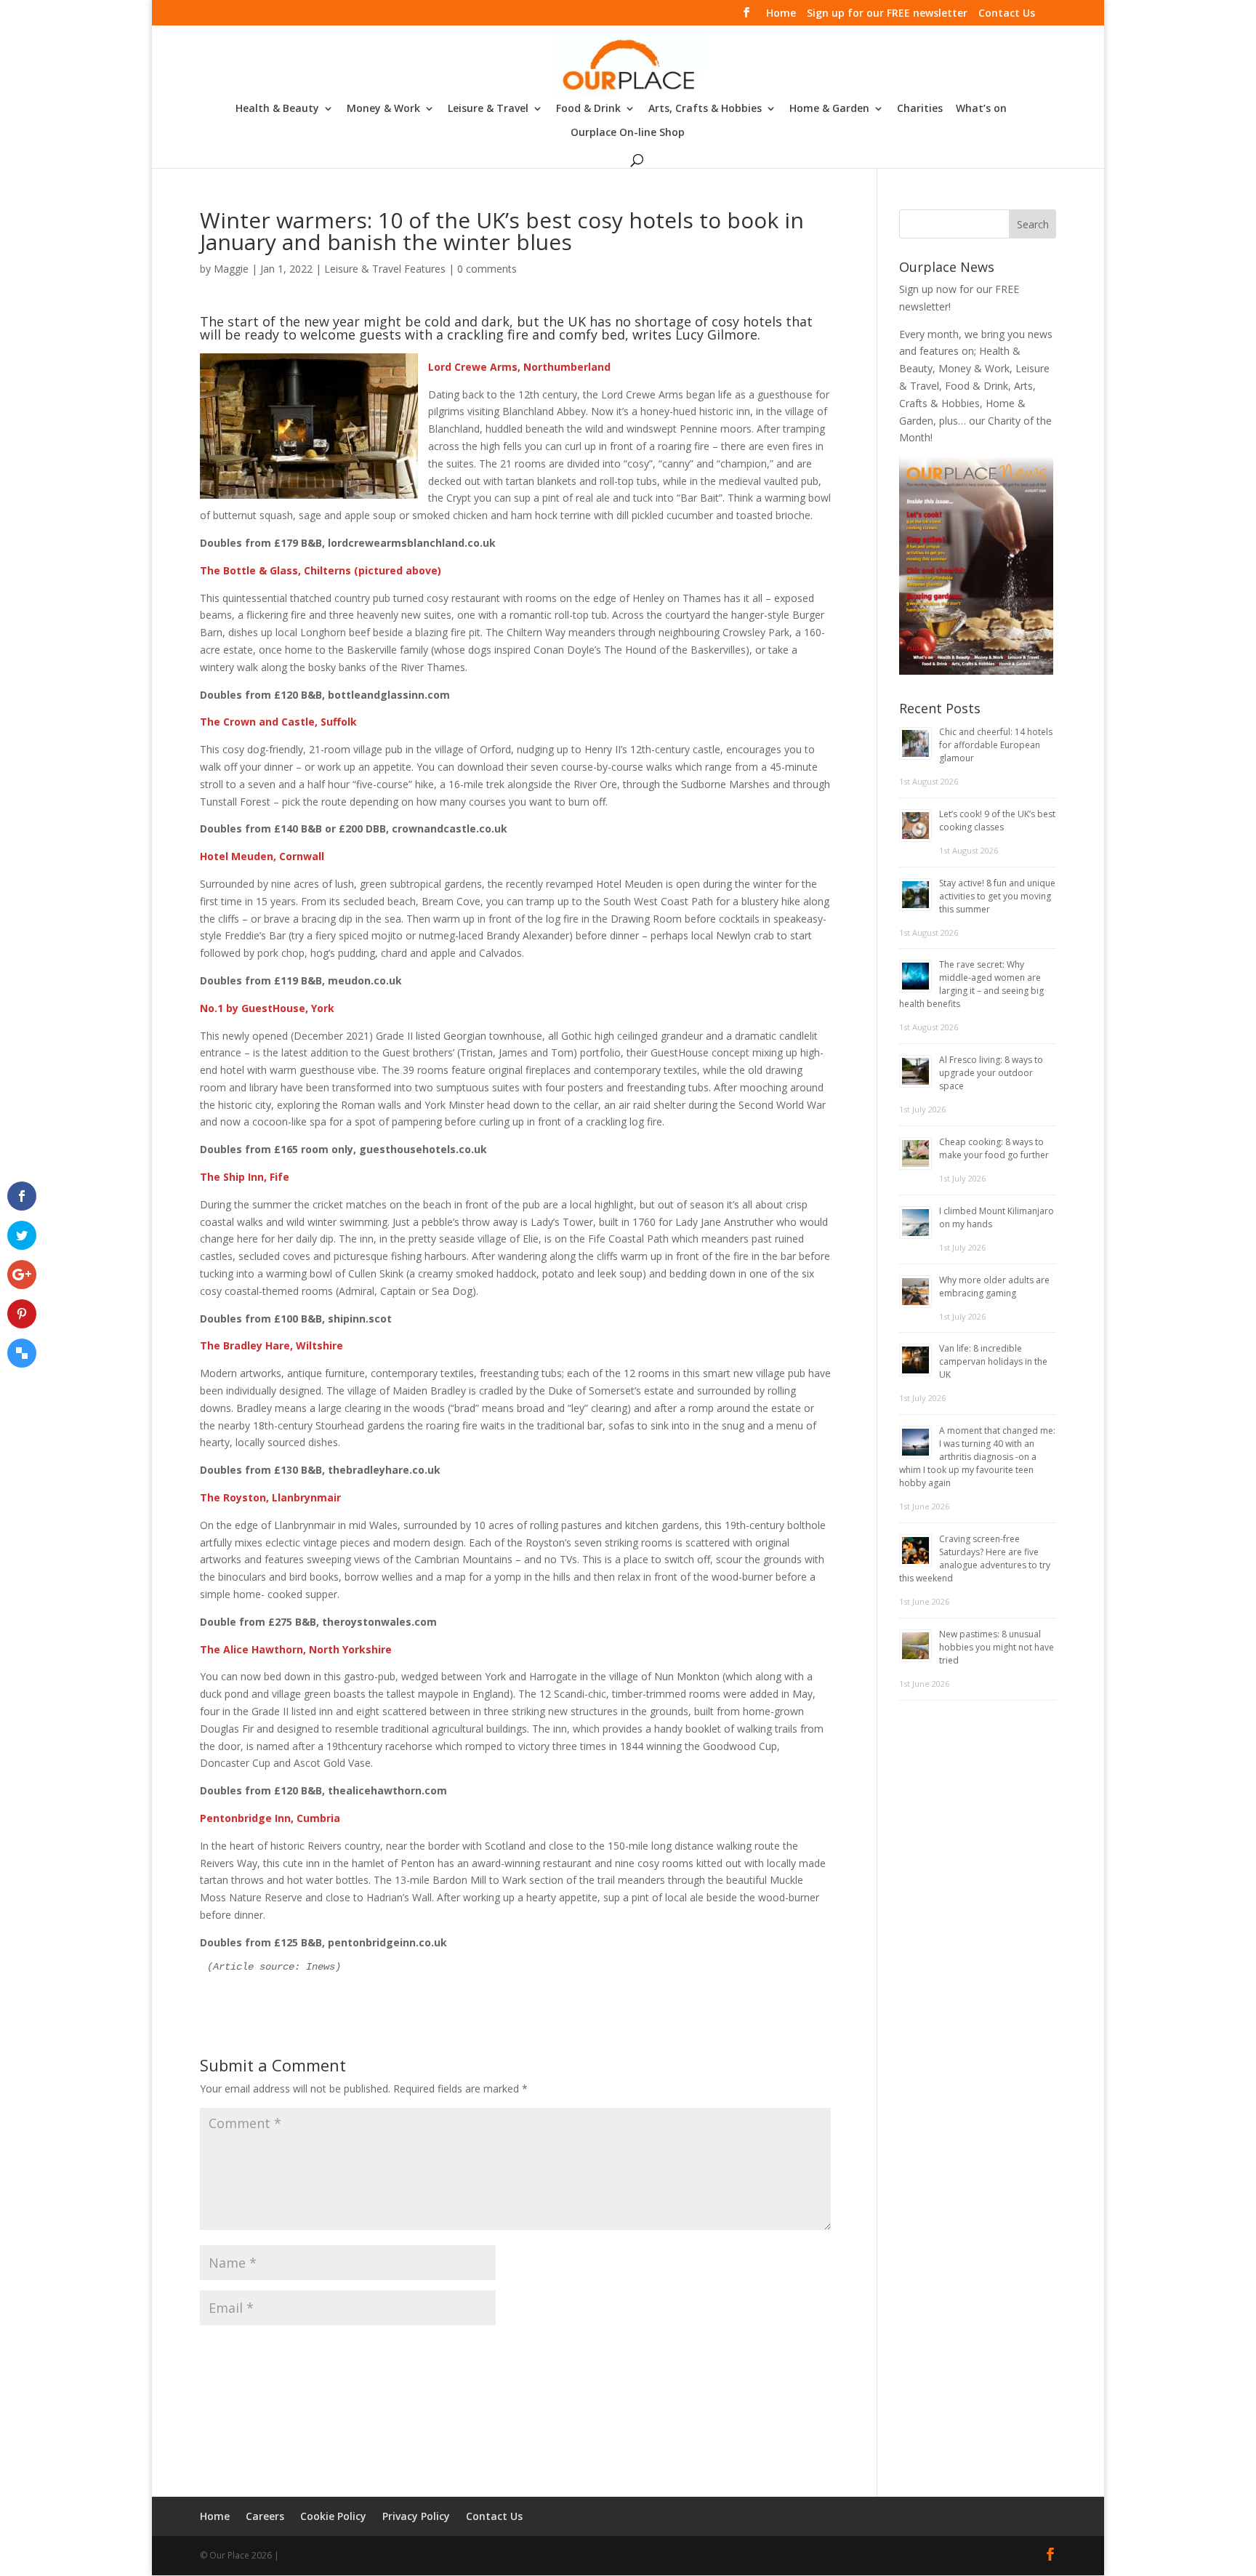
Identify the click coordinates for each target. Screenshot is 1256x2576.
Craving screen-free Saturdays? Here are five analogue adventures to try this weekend (975, 1558)
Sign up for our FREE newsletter (887, 14)
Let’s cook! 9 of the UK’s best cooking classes (997, 820)
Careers (265, 2516)
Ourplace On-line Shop (628, 133)
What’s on (981, 109)
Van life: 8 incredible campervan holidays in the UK (993, 1361)
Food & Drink (588, 109)
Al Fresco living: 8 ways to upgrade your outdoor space (991, 1073)
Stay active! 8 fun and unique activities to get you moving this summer (997, 896)
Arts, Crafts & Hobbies (705, 109)
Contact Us (1007, 14)
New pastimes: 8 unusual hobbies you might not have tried (997, 1647)
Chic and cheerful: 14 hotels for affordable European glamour (996, 745)
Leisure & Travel (488, 109)
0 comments (487, 269)
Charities (920, 109)
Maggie (231, 269)
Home (781, 14)
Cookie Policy (333, 2516)
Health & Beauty (277, 109)
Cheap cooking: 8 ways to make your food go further (994, 1148)
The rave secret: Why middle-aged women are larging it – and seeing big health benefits (971, 984)
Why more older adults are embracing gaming (994, 1287)
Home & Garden (829, 109)
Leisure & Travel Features (385, 269)
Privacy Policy (416, 2516)
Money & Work (383, 109)
